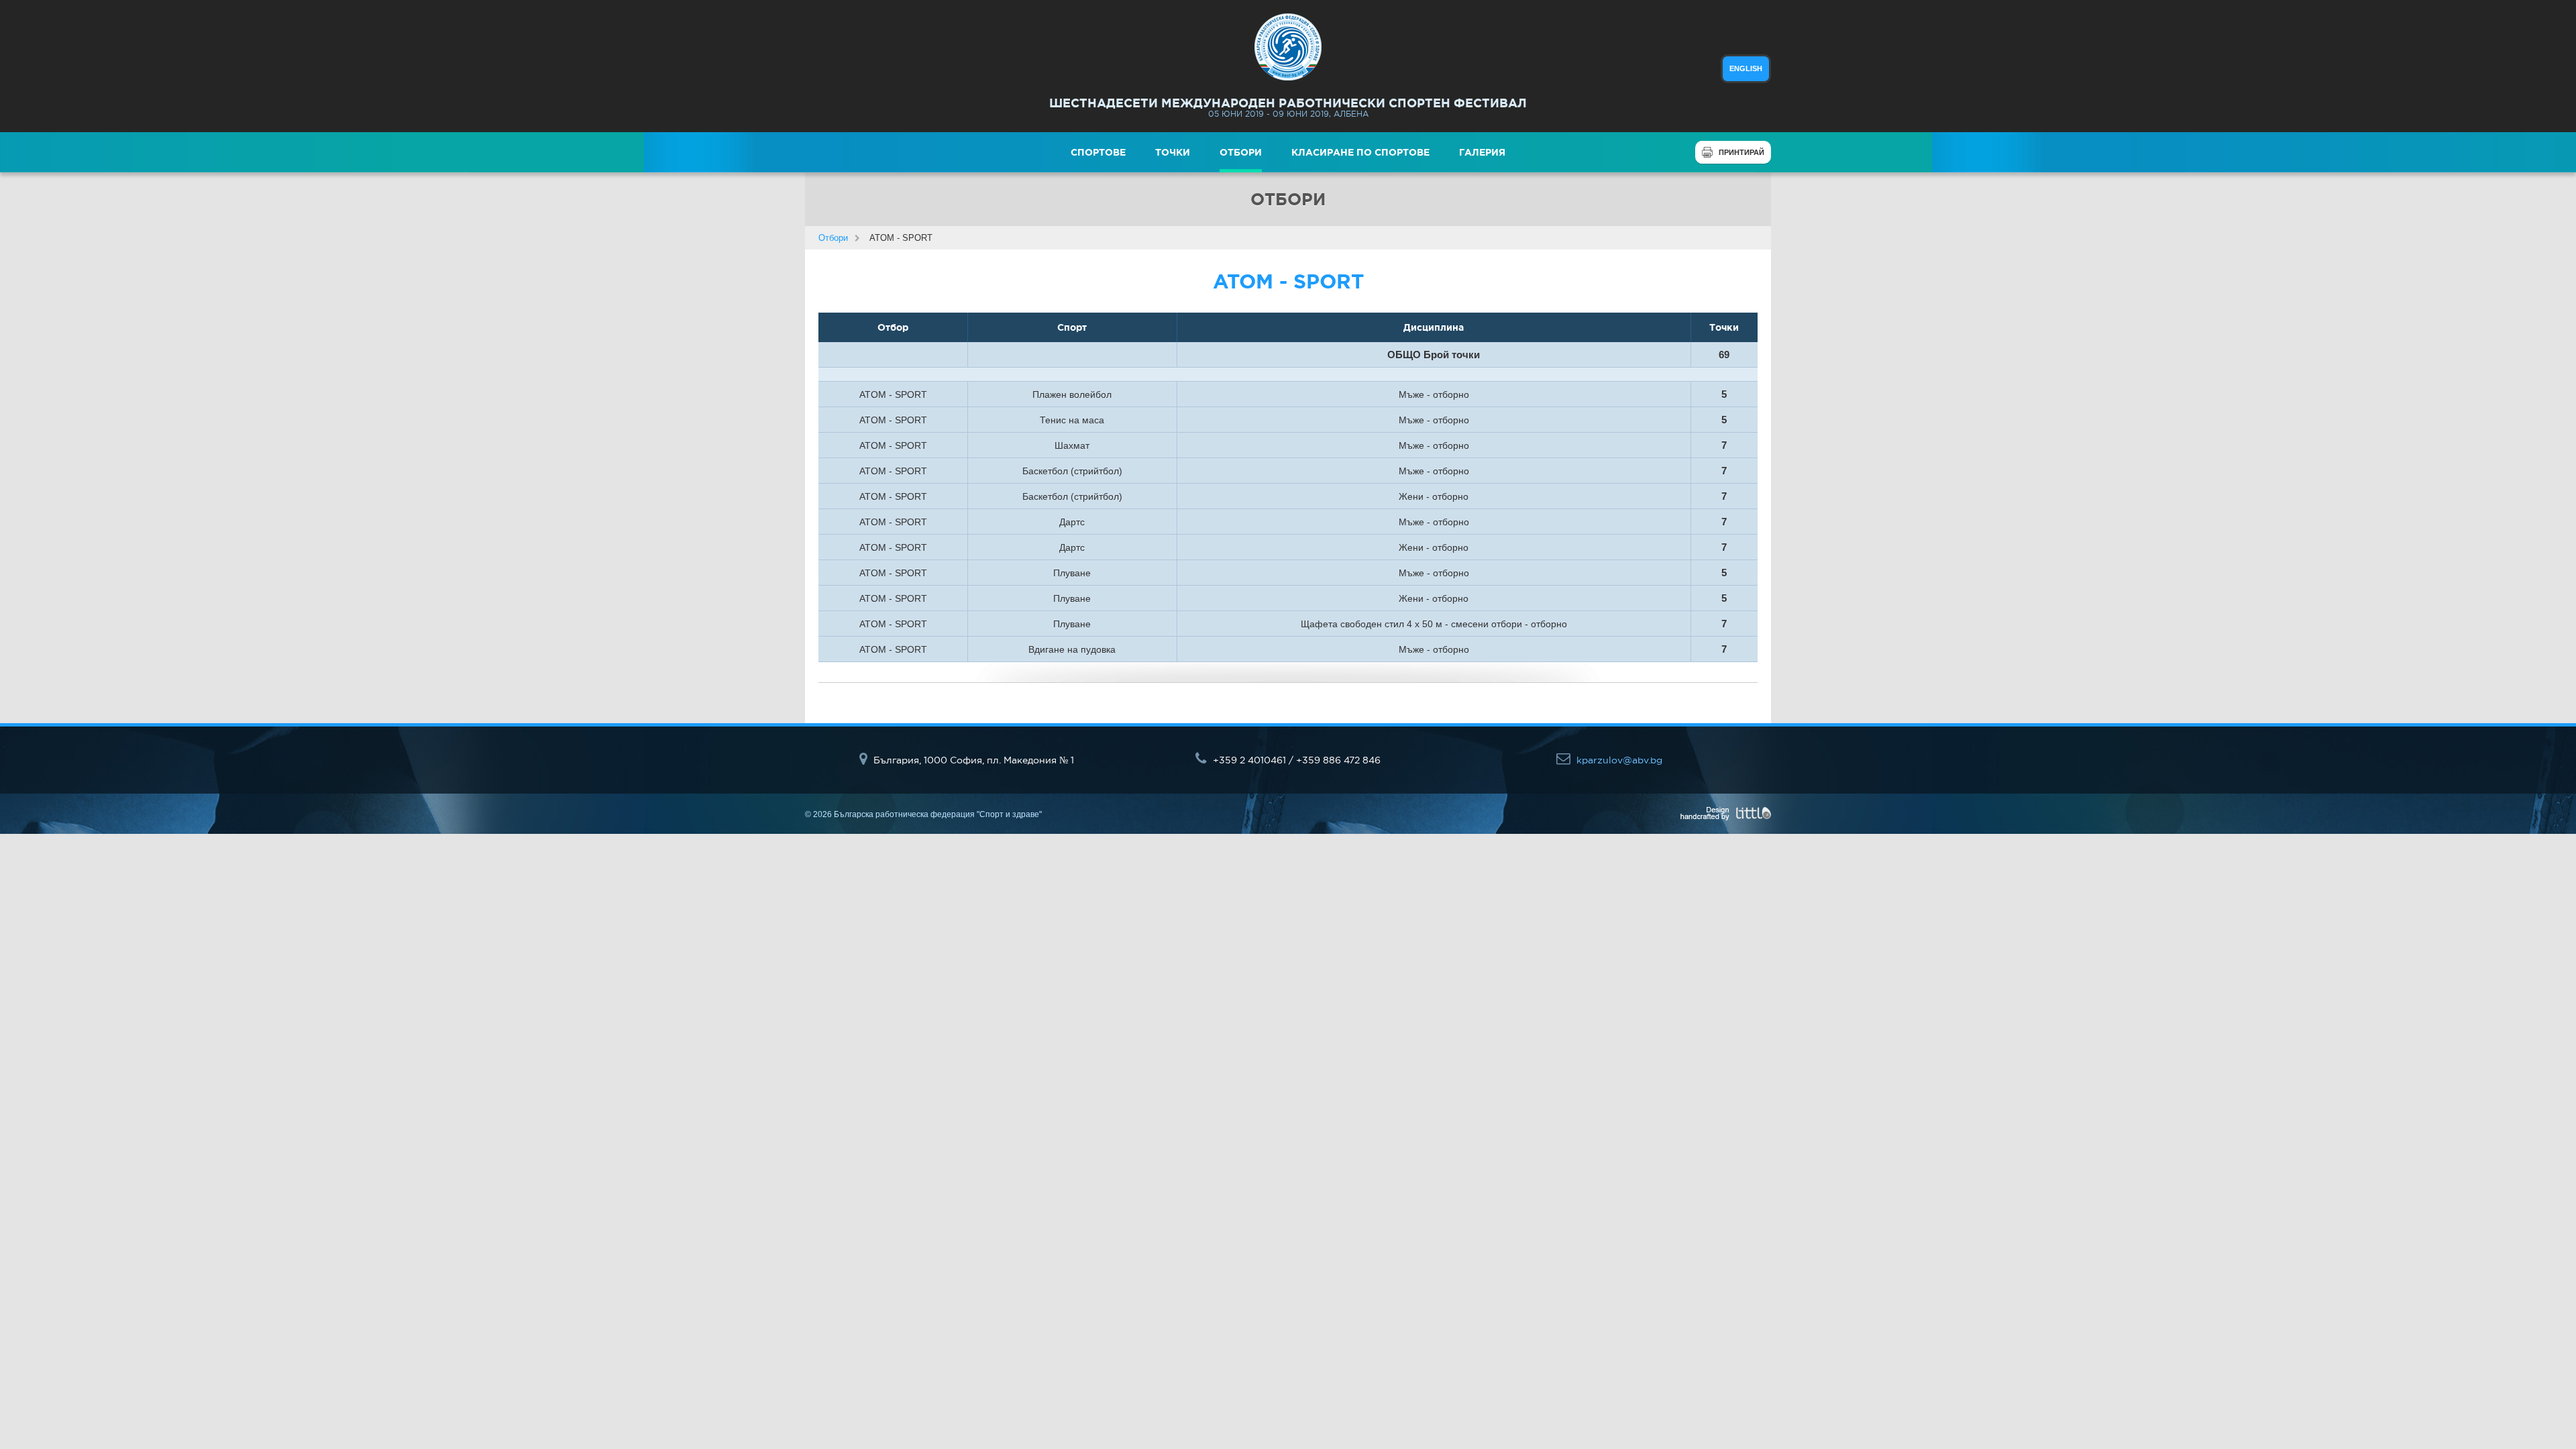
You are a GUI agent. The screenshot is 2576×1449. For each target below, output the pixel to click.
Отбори (1241, 152)
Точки (1173, 152)
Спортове (1098, 152)
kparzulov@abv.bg (1618, 760)
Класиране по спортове (1360, 152)
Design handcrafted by (1726, 814)
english (1746, 68)
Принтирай (1741, 152)
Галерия (1482, 152)
